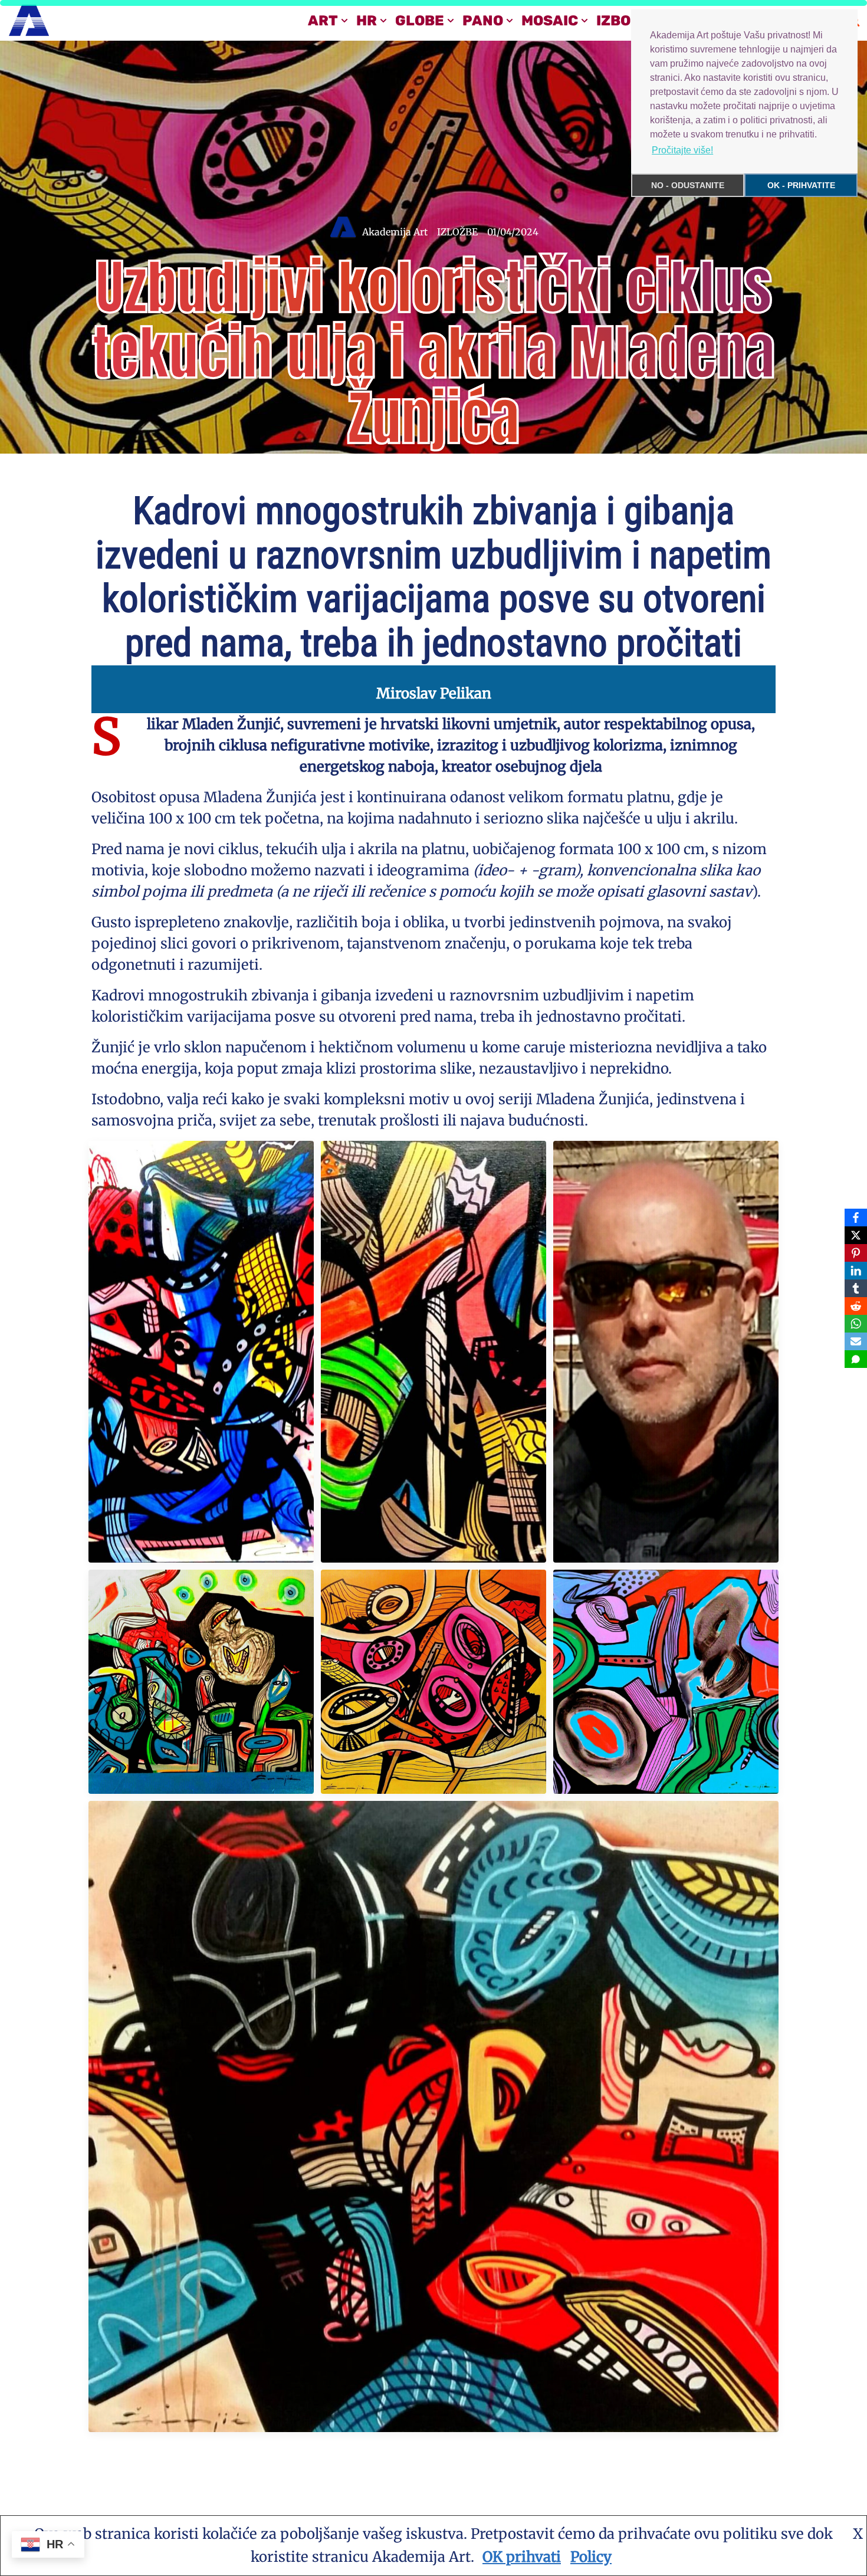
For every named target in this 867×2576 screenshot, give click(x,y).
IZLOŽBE (457, 232)
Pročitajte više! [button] (682, 150)
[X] (856, 1235)
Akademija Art (395, 232)
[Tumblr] (856, 1288)
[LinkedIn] (856, 1271)
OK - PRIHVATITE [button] (801, 185)
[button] (344, 21)
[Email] (856, 1341)
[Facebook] (856, 1218)
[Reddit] (856, 1306)
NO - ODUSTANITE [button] (688, 185)
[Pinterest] (856, 1253)
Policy (591, 2557)
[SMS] (856, 1359)
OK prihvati (522, 2557)
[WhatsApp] (856, 1324)
